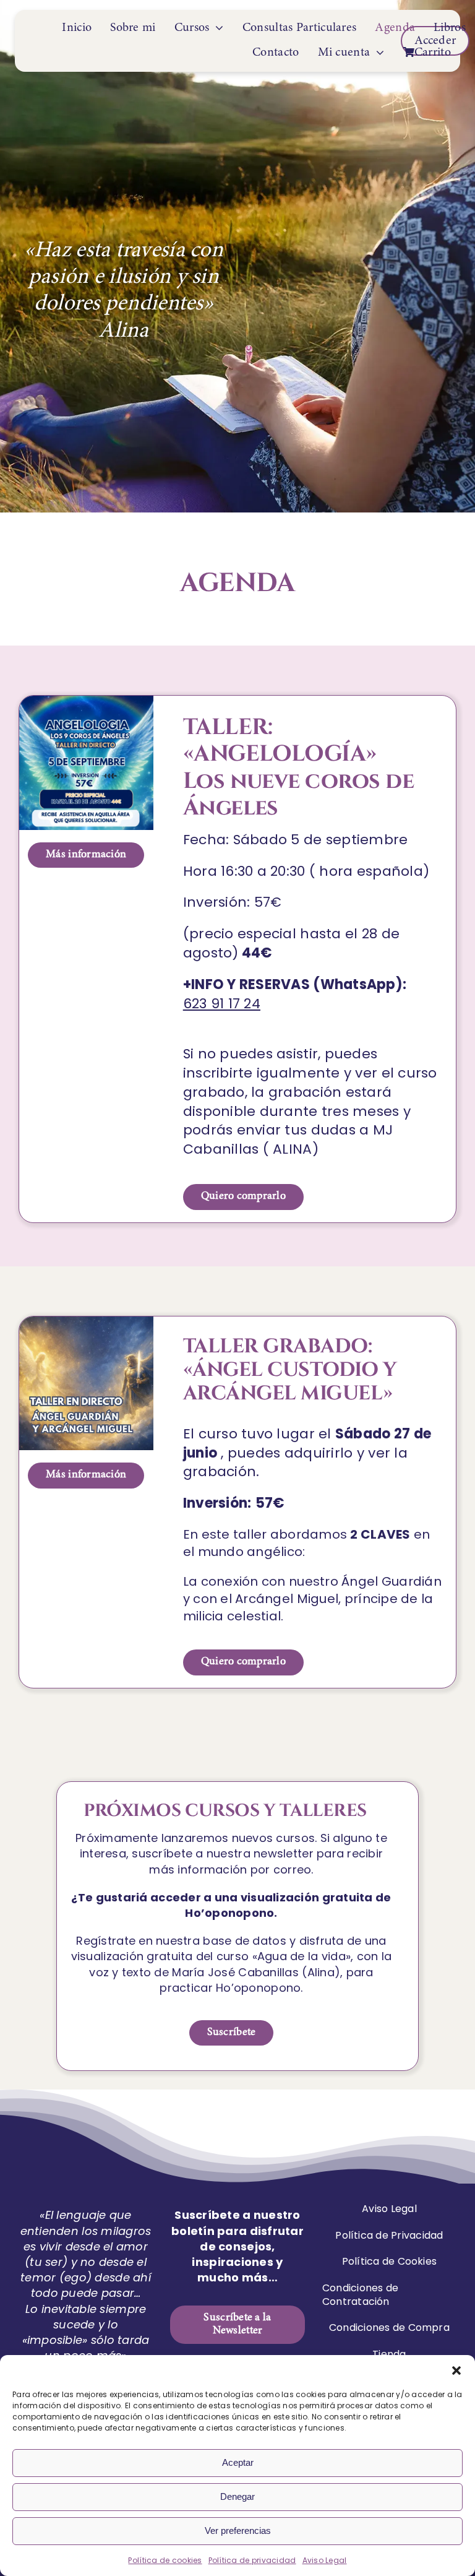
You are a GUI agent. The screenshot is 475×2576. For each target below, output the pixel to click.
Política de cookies (165, 2560)
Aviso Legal (325, 2560)
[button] (456, 2371)
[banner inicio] (86, 701)
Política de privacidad (252, 2560)
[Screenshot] (86, 1322)
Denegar (237, 2496)
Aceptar (238, 2462)
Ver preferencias (238, 2531)
